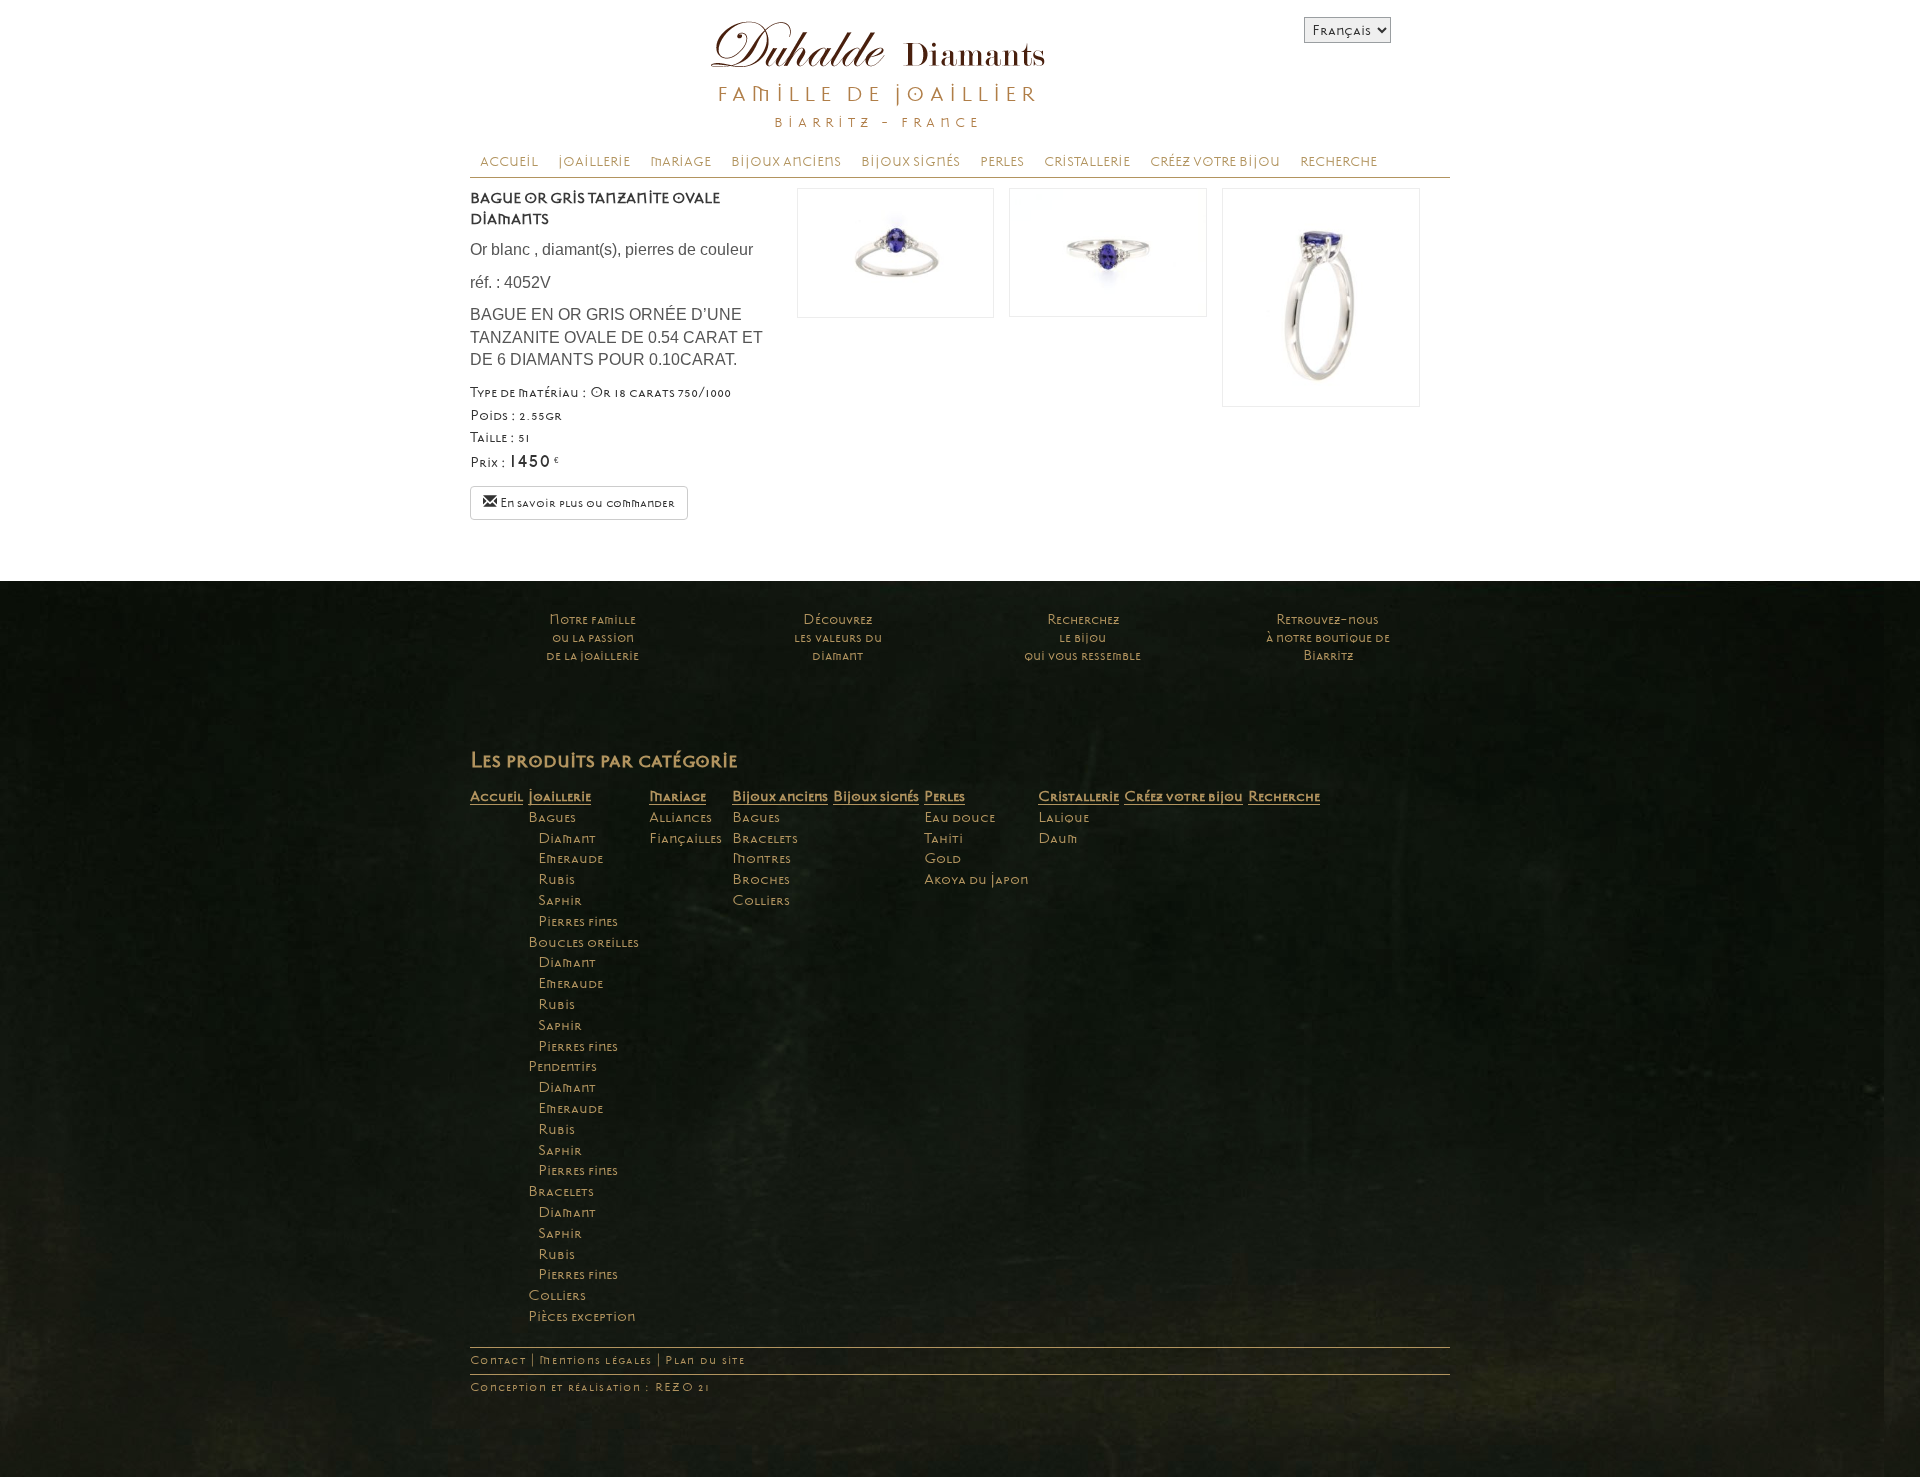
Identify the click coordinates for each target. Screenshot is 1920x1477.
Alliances (680, 817)
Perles (1002, 162)
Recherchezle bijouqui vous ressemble (1082, 637)
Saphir (560, 900)
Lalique (1063, 817)
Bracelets (561, 1191)
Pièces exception (581, 1316)
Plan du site (704, 1360)
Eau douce (959, 817)
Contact (498, 1360)
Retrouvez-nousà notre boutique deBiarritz (1328, 637)
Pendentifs (562, 1066)
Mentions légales (595, 1360)
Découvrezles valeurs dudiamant (838, 637)
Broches (761, 879)
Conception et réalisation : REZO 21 (590, 1387)
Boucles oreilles (583, 942)
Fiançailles (685, 838)
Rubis (556, 879)
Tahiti (943, 838)
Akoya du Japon (976, 879)
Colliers (557, 1295)
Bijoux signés (910, 162)
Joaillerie (594, 162)
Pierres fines (578, 921)
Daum (1058, 838)
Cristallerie (1087, 162)
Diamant (567, 838)
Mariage (680, 162)
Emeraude (570, 858)
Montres (761, 858)
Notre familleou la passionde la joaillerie (592, 637)
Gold (942, 858)
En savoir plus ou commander (586, 503)
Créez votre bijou (1215, 162)
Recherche (1338, 162)
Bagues (552, 817)
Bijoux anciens (786, 162)
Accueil (509, 162)
